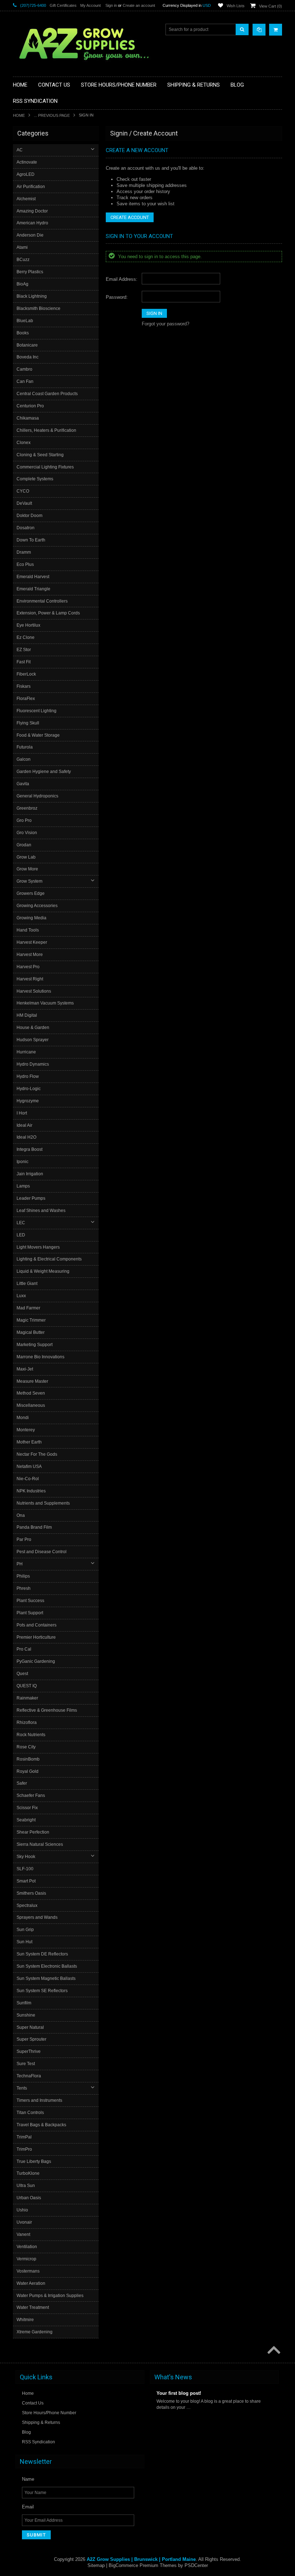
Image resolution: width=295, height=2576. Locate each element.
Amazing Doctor (32, 211)
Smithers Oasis (31, 1893)
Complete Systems (35, 479)
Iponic (22, 1162)
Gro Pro (24, 820)
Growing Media (31, 918)
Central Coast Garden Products (47, 394)
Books (23, 333)
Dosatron (26, 528)
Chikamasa (28, 418)
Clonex (24, 443)
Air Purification (31, 187)
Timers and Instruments (39, 2100)
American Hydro (32, 223)
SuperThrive (29, 2051)
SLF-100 (25, 1869)
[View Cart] (276, 30)
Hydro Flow (28, 1076)
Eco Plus (25, 564)
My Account (90, 5)
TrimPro (24, 2149)
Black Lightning (32, 296)
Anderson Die (30, 235)
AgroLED (26, 174)
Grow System (29, 881)
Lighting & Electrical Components (49, 1259)
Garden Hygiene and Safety (44, 772)
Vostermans (28, 2271)
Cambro (24, 369)
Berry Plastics (30, 272)
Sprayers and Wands (37, 1917)
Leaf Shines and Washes (41, 1211)
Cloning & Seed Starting (40, 455)
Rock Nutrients (31, 1735)
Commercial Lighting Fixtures (45, 467)
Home (19, 115)
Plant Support (30, 1613)
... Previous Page (52, 115)
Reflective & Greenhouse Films (47, 1710)
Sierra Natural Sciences (40, 1844)
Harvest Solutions (34, 991)
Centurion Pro (30, 406)
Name (28, 2479)
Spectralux (27, 1905)
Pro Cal (24, 1649)
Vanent (23, 2234)
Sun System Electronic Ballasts (47, 1966)
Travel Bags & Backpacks (41, 2125)
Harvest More (30, 955)
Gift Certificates (63, 5)
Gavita (23, 784)
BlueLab (25, 321)
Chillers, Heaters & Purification (46, 430)
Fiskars (24, 686)
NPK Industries (31, 1491)
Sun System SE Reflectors (42, 1991)
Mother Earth (29, 1442)
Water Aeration (31, 2283)
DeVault (24, 503)
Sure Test (26, 2064)
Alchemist (26, 199)
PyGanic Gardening (36, 1661)
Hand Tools (28, 930)
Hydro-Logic (29, 1089)
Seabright (26, 1820)
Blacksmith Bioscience (38, 308)
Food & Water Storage (38, 735)
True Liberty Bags (34, 2161)
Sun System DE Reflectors (42, 1954)
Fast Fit (24, 662)
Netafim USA (29, 1467)
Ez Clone (26, 637)
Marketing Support (35, 1345)
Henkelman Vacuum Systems (45, 1003)
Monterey (26, 1430)
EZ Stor (24, 650)
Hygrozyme (28, 1101)
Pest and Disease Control (42, 1552)
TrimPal (24, 2137)
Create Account (130, 217)
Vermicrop (26, 2259)
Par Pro (24, 1539)
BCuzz (23, 260)
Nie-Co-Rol (28, 1479)
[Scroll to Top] (273, 2351)
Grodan (24, 845)
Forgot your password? (165, 324)
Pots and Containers (37, 1625)
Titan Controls (30, 2113)
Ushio (22, 2210)
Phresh (24, 1588)
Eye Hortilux (28, 625)
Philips (23, 1576)
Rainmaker (27, 1698)
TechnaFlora (29, 2076)
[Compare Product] (259, 30)
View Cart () (271, 6)
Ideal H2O (26, 1137)
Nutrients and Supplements (43, 1503)
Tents (22, 2088)
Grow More (27, 869)
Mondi (23, 1418)
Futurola (25, 747)
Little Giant (27, 1284)
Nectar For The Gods (37, 1454)
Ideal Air (24, 1125)
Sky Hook (26, 1857)
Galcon (24, 759)
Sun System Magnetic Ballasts (46, 1978)
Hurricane (26, 1052)
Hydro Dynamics (33, 1064)
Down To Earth (31, 540)
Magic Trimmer (31, 1320)
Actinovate (27, 162)
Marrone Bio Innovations (40, 1357)
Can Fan (25, 381)
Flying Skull (28, 723)
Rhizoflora (27, 1722)
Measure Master (32, 1381)
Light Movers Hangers (38, 1247)
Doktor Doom (29, 516)
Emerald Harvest (33, 577)
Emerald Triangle (33, 589)
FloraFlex (26, 699)
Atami (22, 247)
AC (20, 150)
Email (28, 2507)
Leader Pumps (31, 1198)
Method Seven (31, 1393)
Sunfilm (24, 2003)
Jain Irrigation (30, 1174)
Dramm (24, 552)
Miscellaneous (31, 1405)
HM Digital (27, 1015)
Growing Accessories (37, 906)
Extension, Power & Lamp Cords (48, 613)
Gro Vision (27, 833)
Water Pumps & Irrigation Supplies (50, 2296)
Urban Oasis (29, 2198)
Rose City (26, 1747)
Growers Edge (31, 893)
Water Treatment (33, 2307)
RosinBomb (28, 1759)
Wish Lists (236, 6)
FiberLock (26, 674)
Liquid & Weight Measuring (43, 1271)
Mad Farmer (28, 1308)
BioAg (22, 284)
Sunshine (26, 2015)
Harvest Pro (28, 967)
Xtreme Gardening (35, 2332)
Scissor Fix (27, 1808)
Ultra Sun (26, 2186)
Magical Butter (31, 1332)
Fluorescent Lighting (37, 711)
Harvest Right (30, 979)
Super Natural (30, 2027)
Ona (21, 1515)
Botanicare (27, 345)
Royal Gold (28, 1771)
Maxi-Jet (25, 1369)
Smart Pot (26, 1881)
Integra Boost (29, 1149)
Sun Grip (25, 1930)
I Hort (22, 1113)
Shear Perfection (33, 1832)
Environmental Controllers (42, 601)
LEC (21, 1223)
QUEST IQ (27, 1686)
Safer (22, 1783)
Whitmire (25, 2320)
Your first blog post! (179, 2393)
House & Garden (33, 1028)
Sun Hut (24, 1942)
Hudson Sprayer (33, 1040)
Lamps (23, 1186)
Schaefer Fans (31, 1795)
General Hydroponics (37, 796)
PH (20, 1564)
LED (21, 1235)
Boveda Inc (28, 357)
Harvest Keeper (32, 942)
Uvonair (24, 2222)
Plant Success (30, 1601)
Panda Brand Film (34, 1527)
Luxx (21, 1296)
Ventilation (27, 2247)
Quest (22, 1674)
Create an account (139, 5)
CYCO (23, 491)
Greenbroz (27, 808)
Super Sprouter (31, 2039)
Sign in (111, 5)
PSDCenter (196, 2565)
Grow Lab (26, 857)
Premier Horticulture (36, 1637)
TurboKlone (28, 2173)
